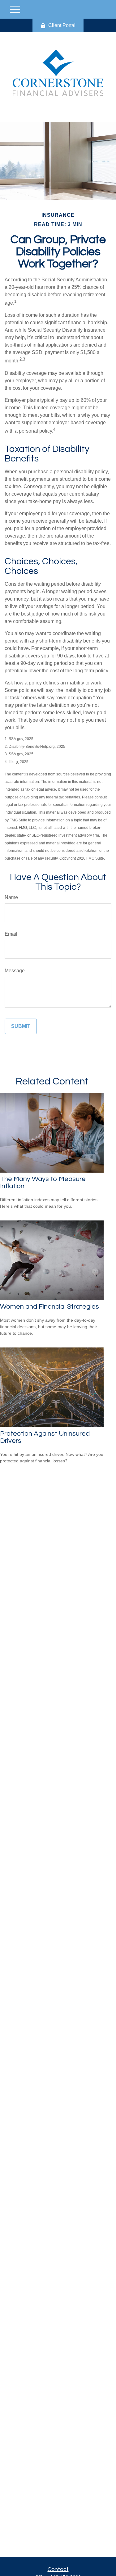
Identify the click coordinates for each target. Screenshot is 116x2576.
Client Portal (62, 25)
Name (11, 897)
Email (11, 934)
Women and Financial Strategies (49, 1307)
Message (15, 971)
